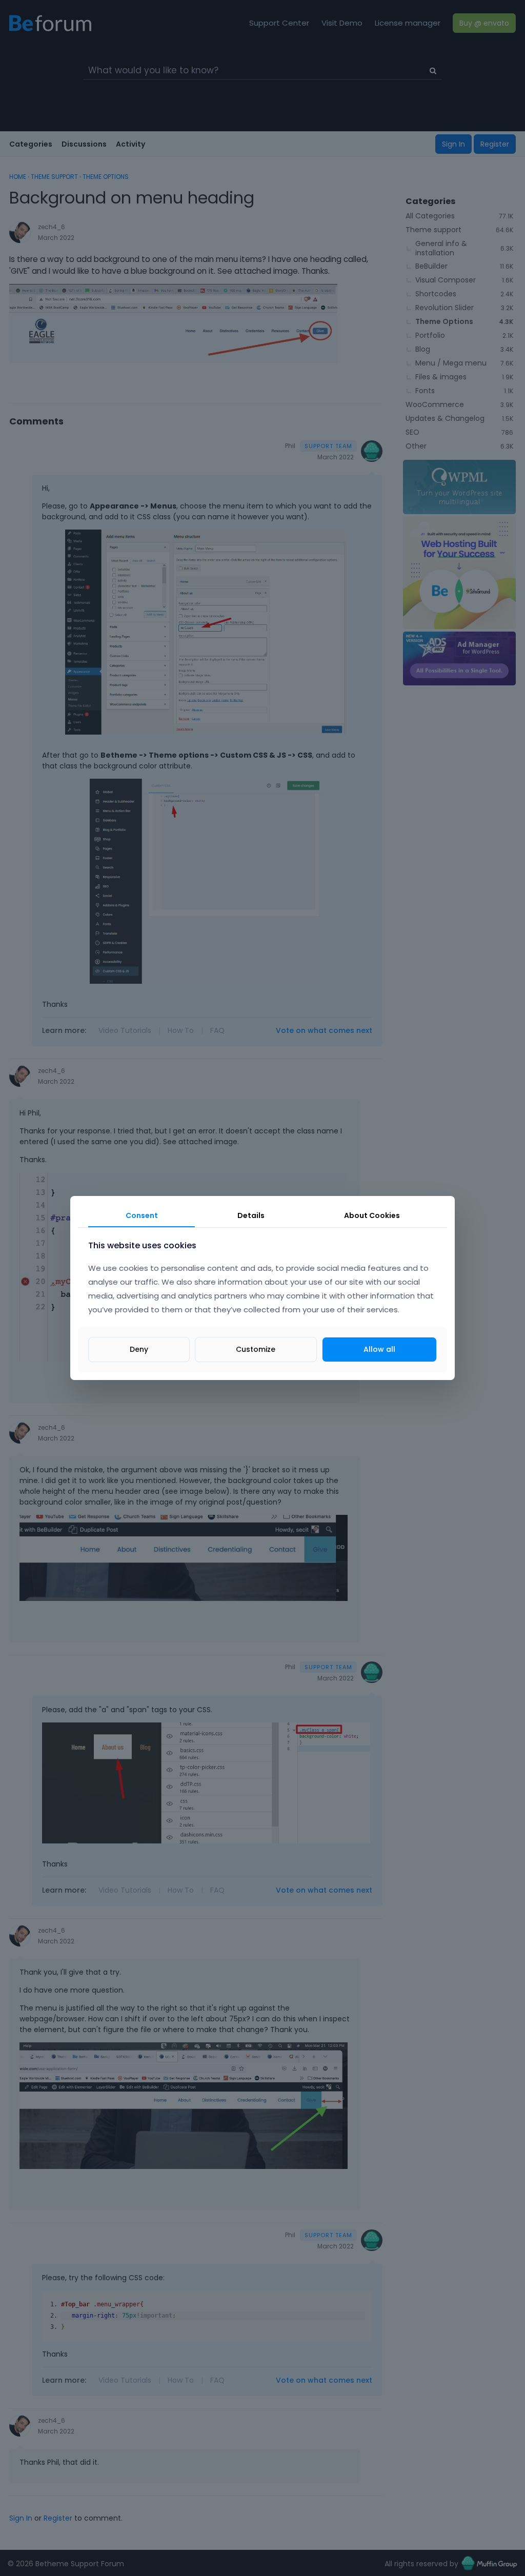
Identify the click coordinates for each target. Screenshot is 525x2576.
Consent (142, 1215)
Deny (139, 1349)
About (372, 1215)
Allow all (379, 1349)
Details (251, 1215)
